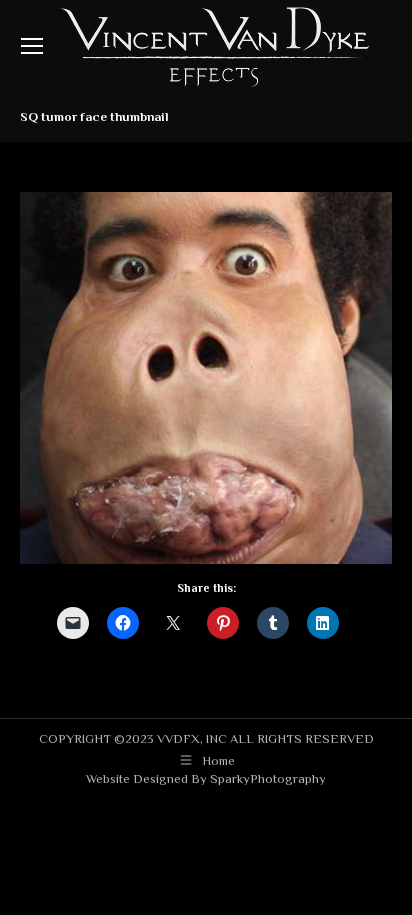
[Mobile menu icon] (32, 46)
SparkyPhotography (268, 778)
